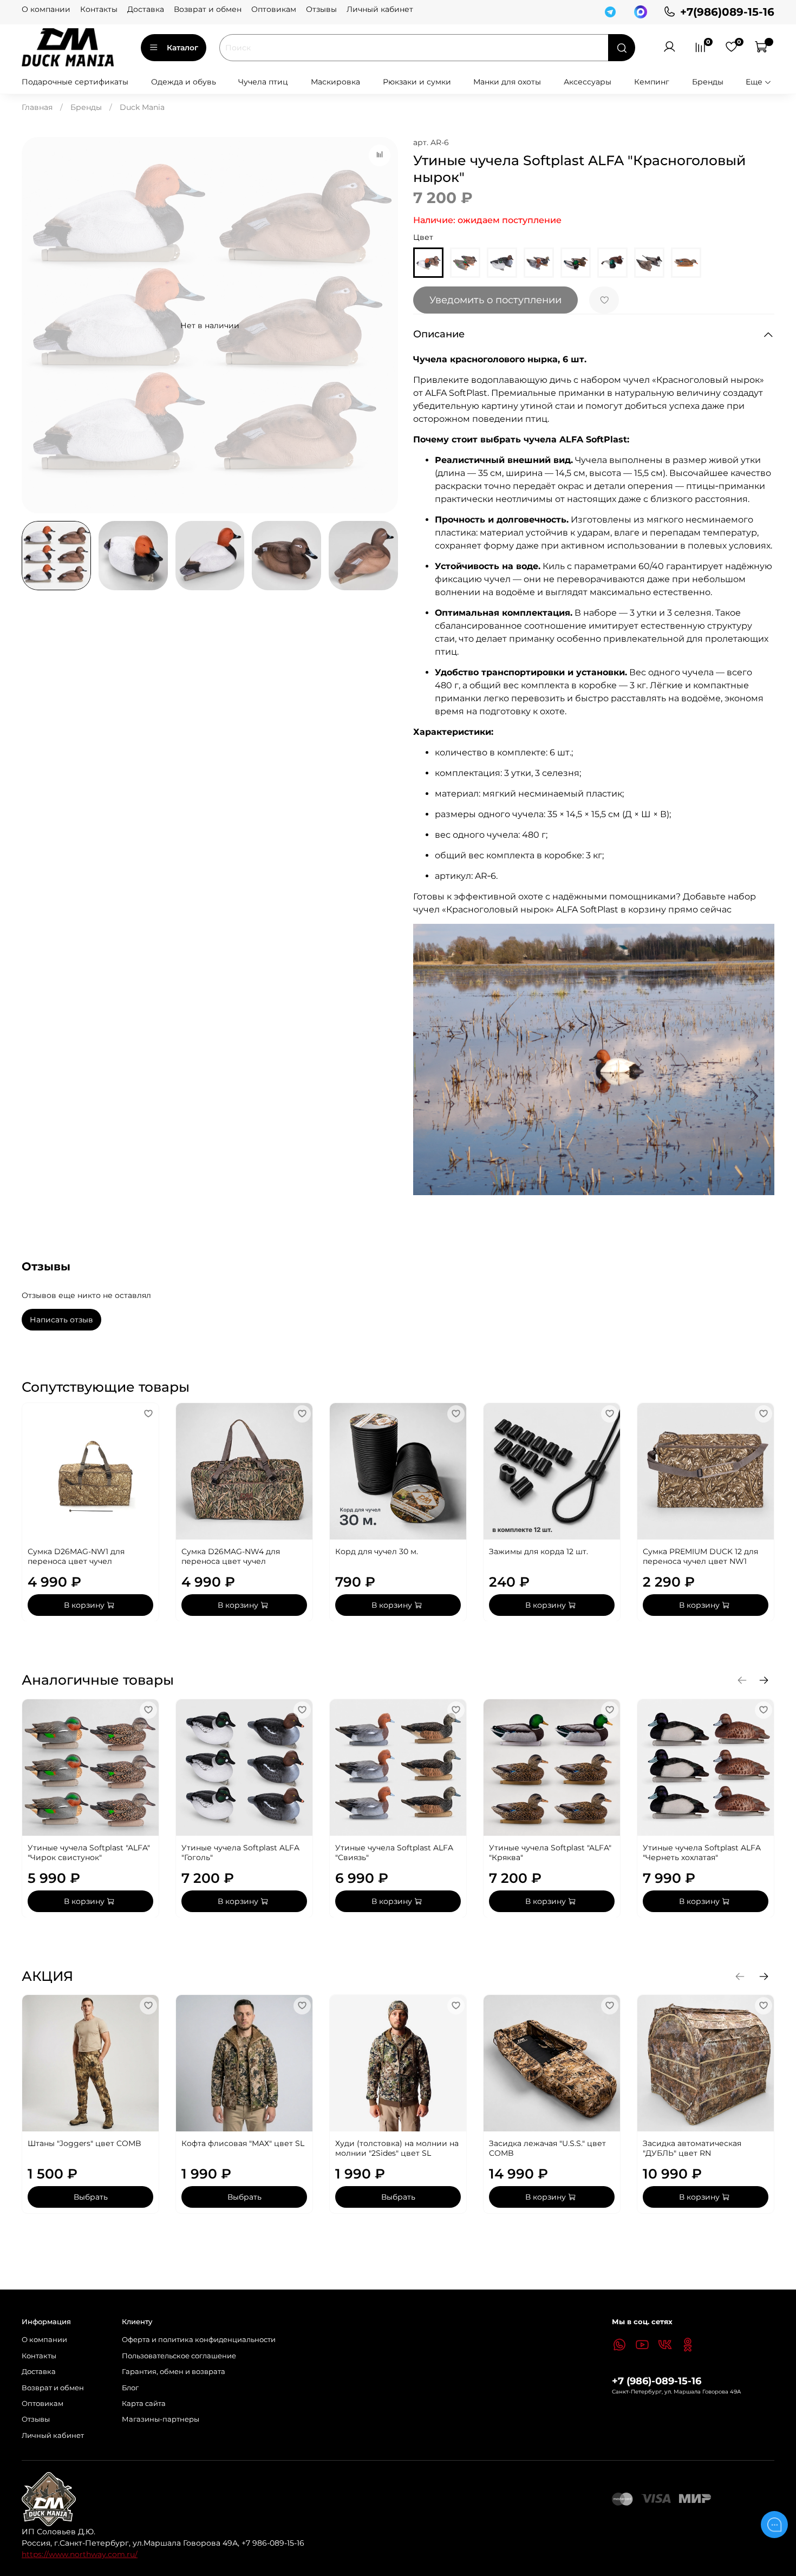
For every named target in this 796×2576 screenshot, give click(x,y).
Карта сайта (144, 2404)
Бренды (708, 82)
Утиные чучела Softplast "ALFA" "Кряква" (550, 1853)
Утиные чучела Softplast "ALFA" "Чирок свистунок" (89, 1853)
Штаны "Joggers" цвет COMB (84, 2143)
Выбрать (91, 2197)
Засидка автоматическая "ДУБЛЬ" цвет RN (692, 2148)
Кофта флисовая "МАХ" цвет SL (243, 2143)
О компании (46, 9)
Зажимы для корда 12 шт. (539, 1551)
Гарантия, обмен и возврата (174, 2372)
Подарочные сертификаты (75, 82)
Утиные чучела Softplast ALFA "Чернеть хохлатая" (702, 1853)
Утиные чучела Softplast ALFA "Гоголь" (240, 1853)
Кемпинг (652, 82)
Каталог (182, 48)
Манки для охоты (507, 82)
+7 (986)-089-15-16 (657, 2381)
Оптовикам (274, 9)
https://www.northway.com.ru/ (80, 2554)
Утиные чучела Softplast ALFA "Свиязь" (394, 1853)
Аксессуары (588, 82)
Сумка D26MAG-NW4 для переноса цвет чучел (231, 1556)
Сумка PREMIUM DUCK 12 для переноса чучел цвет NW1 (700, 1556)
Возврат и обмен (208, 9)
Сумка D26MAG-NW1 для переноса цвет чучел (76, 1556)
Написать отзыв (61, 1320)
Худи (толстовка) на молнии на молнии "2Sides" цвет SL (397, 2148)
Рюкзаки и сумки (417, 82)
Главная (37, 107)
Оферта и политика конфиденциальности (199, 2340)
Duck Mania (142, 107)
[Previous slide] (37, 325)
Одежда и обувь (184, 82)
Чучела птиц (263, 82)
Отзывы (321, 9)
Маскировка (335, 82)
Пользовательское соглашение (179, 2356)
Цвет (423, 237)
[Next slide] (383, 325)
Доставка (146, 9)
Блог (130, 2388)
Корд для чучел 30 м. (377, 1551)
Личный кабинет (380, 9)
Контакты (99, 9)
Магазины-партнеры (161, 2419)
